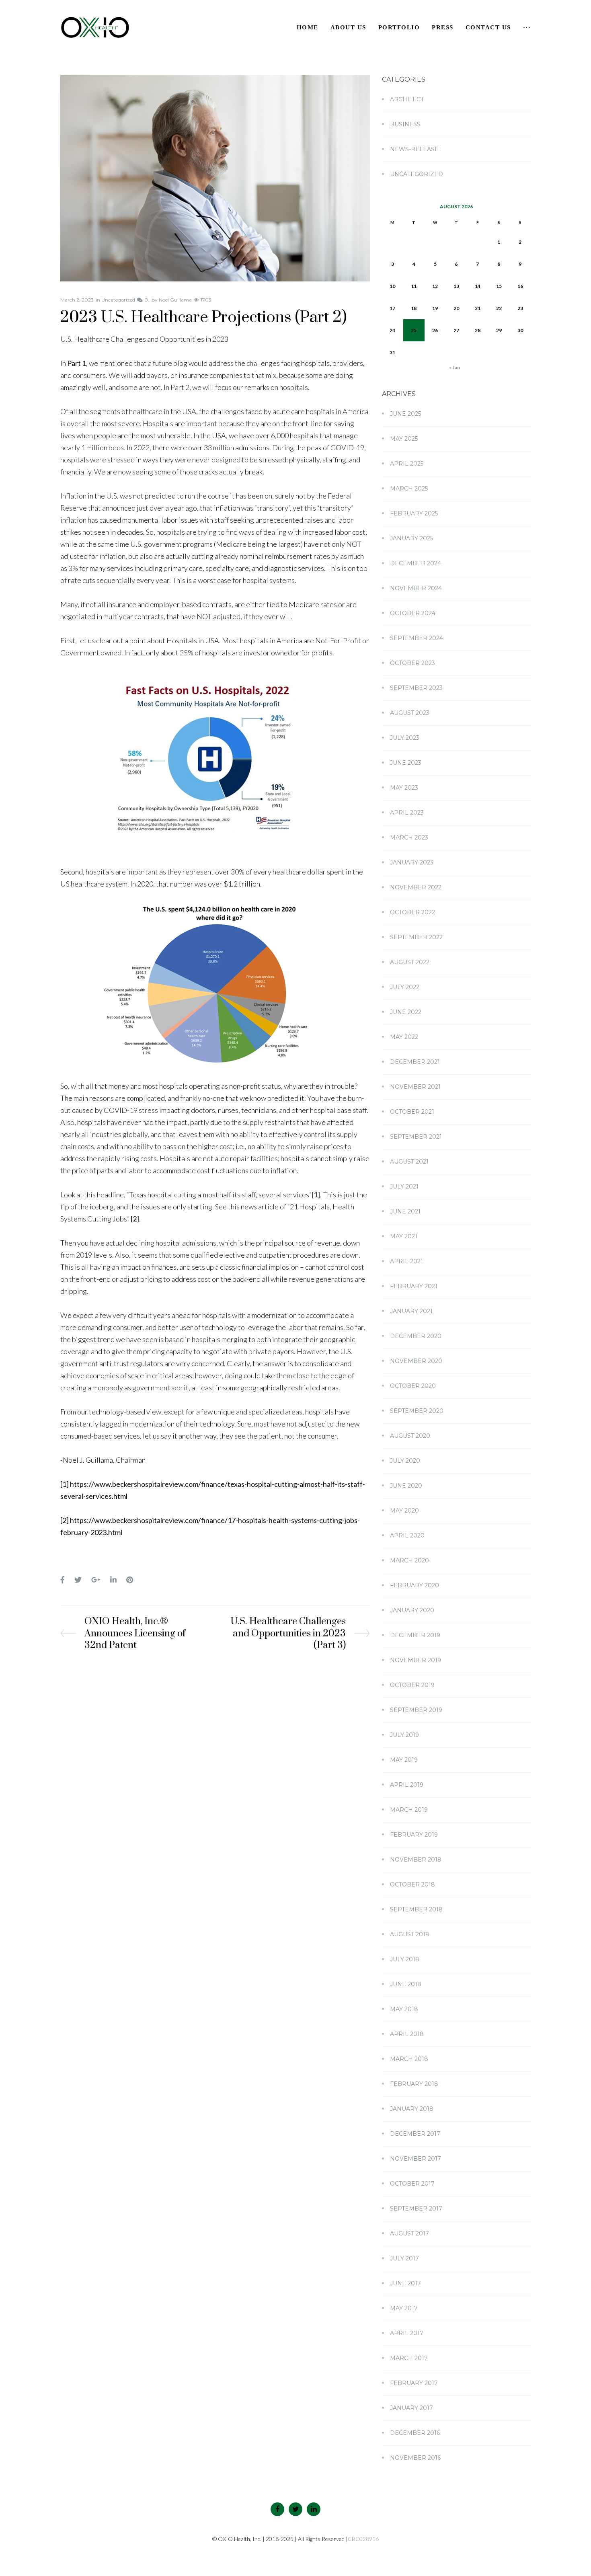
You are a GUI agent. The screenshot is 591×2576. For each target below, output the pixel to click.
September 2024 (417, 638)
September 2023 (416, 688)
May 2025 (404, 439)
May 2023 (404, 788)
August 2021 (409, 1162)
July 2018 (405, 1959)
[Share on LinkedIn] (113, 1580)
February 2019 (414, 1835)
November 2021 (415, 1087)
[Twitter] (295, 2509)
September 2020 (417, 1411)
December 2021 (415, 1062)
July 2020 (405, 1461)
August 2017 (409, 2233)
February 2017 (414, 2383)
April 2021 (406, 1261)
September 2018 (416, 1909)
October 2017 (412, 2184)
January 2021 (411, 1311)
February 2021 (414, 1286)
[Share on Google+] (96, 1580)
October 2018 (412, 1884)
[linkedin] (314, 2509)
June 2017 (405, 2283)
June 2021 (405, 1211)
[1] (316, 1195)
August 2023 (410, 713)
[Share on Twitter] (78, 1580)
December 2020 (416, 1336)
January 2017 (411, 2408)
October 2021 (412, 1112)
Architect (407, 99)
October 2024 (413, 613)
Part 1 (77, 363)
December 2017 (415, 2134)
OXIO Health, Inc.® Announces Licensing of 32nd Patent (135, 1634)
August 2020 (410, 1436)
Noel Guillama (175, 300)
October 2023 (412, 663)
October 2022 (412, 912)
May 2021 (404, 1236)
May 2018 (404, 2009)
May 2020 (404, 1511)
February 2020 (415, 1585)
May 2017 (404, 2308)
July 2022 (405, 987)
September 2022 (416, 937)
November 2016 (415, 2458)
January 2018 (412, 2109)
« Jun (455, 367)
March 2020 (409, 1560)
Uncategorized (118, 300)
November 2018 (416, 1860)
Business (405, 124)
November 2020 (416, 1361)
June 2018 (406, 1984)
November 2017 (416, 2159)
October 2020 (413, 1386)
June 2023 (406, 763)
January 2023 (412, 862)
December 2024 (416, 563)
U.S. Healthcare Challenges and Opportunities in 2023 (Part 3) (288, 1634)
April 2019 (407, 1785)
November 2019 (416, 1660)
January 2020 (412, 1610)
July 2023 (405, 738)
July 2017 (404, 2258)
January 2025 (411, 538)
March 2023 (409, 837)
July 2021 (404, 1186)
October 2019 (412, 1685)
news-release (414, 149)
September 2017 (416, 2209)
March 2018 (409, 2059)
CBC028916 (363, 2539)
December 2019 (415, 1635)
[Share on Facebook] (63, 1580)
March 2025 (409, 489)
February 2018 (414, 2084)
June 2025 (405, 414)
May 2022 (404, 1037)
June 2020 (406, 1486)
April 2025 (407, 464)
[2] (135, 1219)
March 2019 (409, 1810)
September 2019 (416, 1710)
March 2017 (409, 2358)
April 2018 (407, 2034)
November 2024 (416, 588)
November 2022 (416, 887)
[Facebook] (277, 2509)
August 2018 (410, 1934)
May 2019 (404, 1760)
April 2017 (407, 2333)
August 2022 (410, 962)
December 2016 (415, 2433)
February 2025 (414, 513)
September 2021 (416, 1137)
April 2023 (407, 813)
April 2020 (407, 1535)
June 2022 (406, 1012)
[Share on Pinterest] (130, 1580)
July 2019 (404, 1735)
